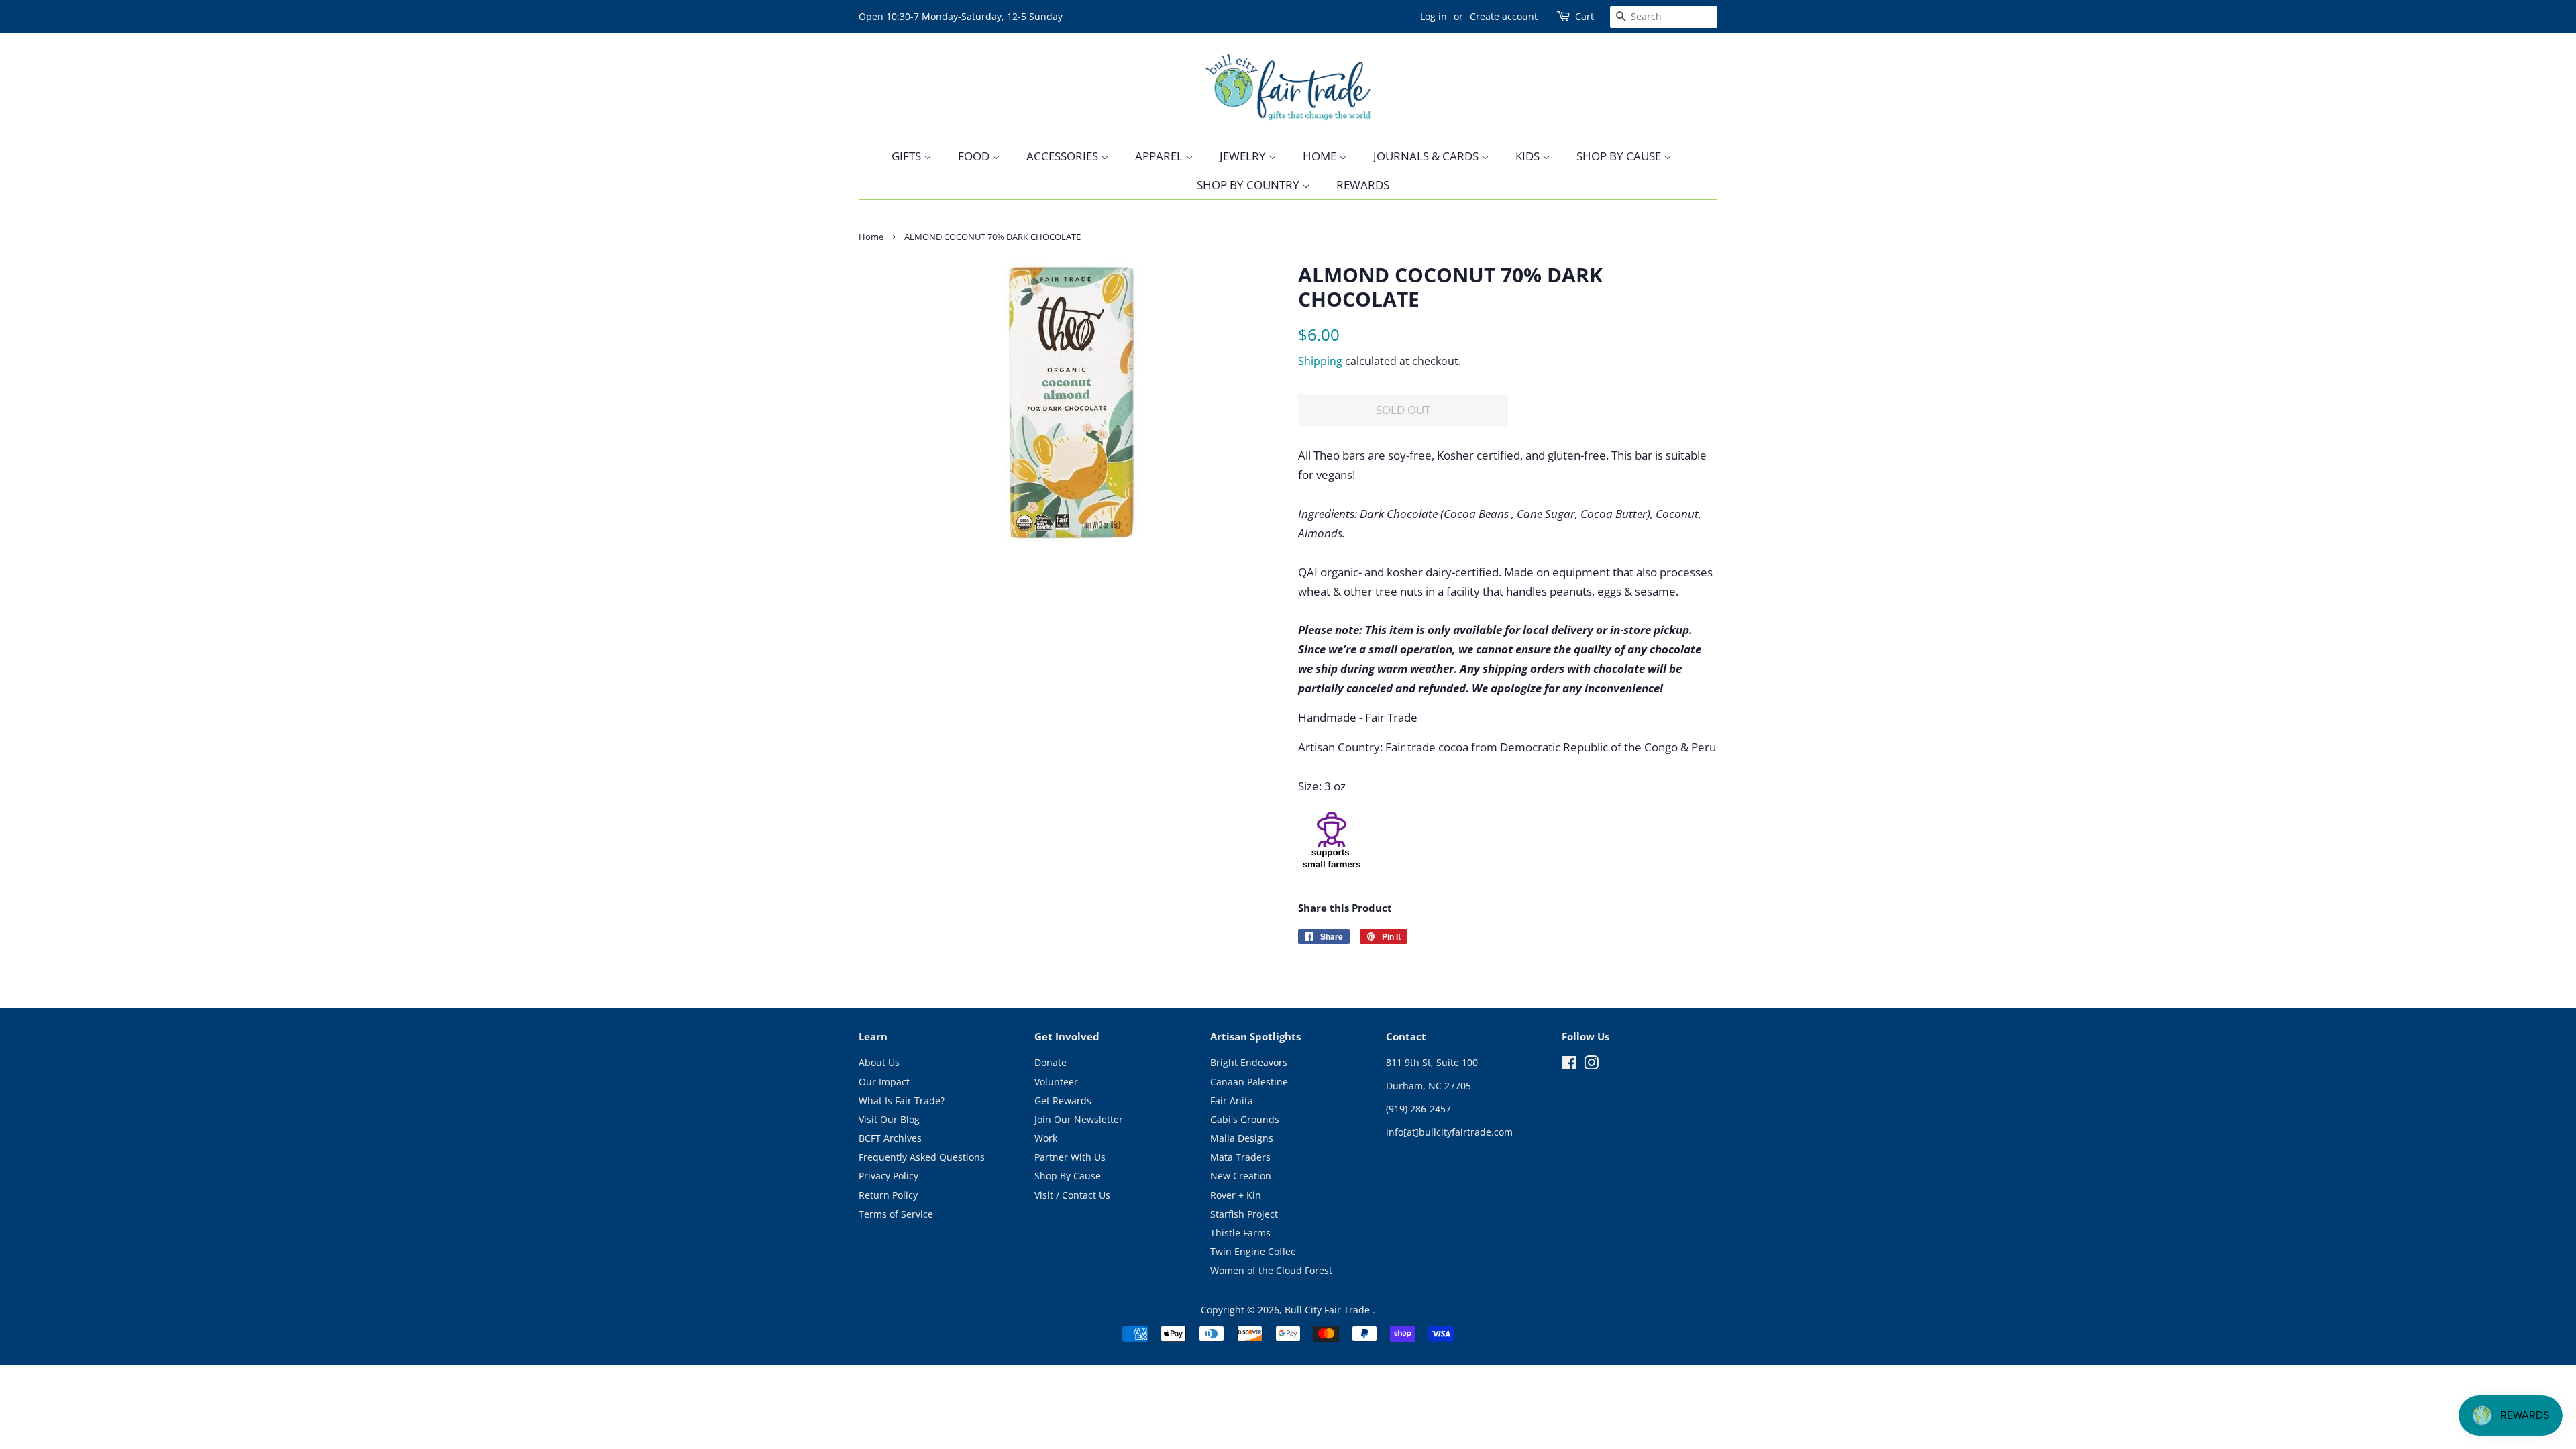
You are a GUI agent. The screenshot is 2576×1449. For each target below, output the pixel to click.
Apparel (1160, 156)
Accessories (1064, 156)
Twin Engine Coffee (1253, 1251)
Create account (1504, 16)
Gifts (908, 156)
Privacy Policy (889, 1176)
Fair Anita (1232, 1101)
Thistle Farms (1240, 1233)
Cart (1585, 16)
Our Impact (884, 1082)
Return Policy (888, 1195)
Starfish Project (1244, 1214)
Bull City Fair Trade (1329, 1310)
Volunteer (1056, 1082)
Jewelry (1244, 156)
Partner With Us (1070, 1157)
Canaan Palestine (1249, 1082)
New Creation (1241, 1176)
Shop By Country (1249, 185)
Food (975, 156)
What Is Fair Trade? (902, 1101)
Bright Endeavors (1249, 1062)
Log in (1434, 16)
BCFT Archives (890, 1138)
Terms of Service (896, 1214)
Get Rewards (1063, 1101)
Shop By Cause (1620, 156)
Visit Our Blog (889, 1119)
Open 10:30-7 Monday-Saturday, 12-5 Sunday (961, 16)
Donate (1051, 1062)
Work (1046, 1138)
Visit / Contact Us (1072, 1195)
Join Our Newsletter (1079, 1119)
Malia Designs (1242, 1138)
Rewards (1363, 185)
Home (1321, 156)
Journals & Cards (1427, 156)
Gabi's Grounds (1245, 1119)
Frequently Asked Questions (922, 1157)
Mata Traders (1240, 1157)
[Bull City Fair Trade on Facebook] (1569, 1065)
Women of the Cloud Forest (1271, 1270)
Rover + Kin (1236, 1195)
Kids (1529, 156)
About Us (879, 1062)
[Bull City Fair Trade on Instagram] (1591, 1065)
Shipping (1320, 361)
